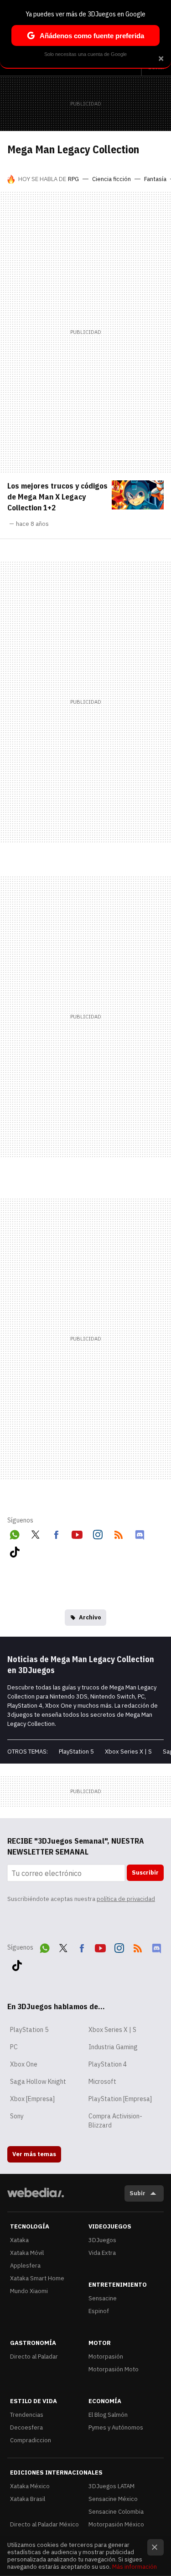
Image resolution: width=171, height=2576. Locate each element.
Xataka (19, 2240)
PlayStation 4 (108, 2064)
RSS (119, 1533)
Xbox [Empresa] (32, 2099)
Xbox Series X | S (128, 1752)
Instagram (98, 1533)
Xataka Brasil (28, 2499)
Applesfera (25, 2266)
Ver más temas (34, 2154)
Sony (17, 2116)
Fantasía (155, 179)
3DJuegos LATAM (111, 2486)
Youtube (77, 1533)
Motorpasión (106, 2357)
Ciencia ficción (111, 179)
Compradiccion (31, 2440)
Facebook (56, 1533)
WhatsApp (15, 1533)
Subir (137, 2193)
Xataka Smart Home (37, 2278)
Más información (135, 2567)
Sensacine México (113, 2499)
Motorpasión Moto (114, 2369)
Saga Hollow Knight (38, 2082)
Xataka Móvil (27, 2253)
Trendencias (27, 2415)
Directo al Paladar (34, 2357)
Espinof (99, 2311)
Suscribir (145, 1873)
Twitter (36, 1533)
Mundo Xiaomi (29, 2291)
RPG (73, 179)
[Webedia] (36, 2199)
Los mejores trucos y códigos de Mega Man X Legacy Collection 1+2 (57, 497)
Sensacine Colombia (116, 2512)
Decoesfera (26, 2427)
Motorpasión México (116, 2524)
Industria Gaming (113, 2047)
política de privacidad (126, 1899)
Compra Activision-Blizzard (115, 2121)
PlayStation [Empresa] (120, 2099)
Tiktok (15, 1550)
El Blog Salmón (108, 2415)
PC (14, 2047)
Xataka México (30, 2486)
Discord (140, 1533)
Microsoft (102, 2082)
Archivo (90, 1617)
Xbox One (24, 2064)
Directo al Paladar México (44, 2524)
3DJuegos (102, 2240)
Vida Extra (102, 2253)
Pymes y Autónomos (116, 2427)
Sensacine (103, 2298)
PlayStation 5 (76, 1752)
